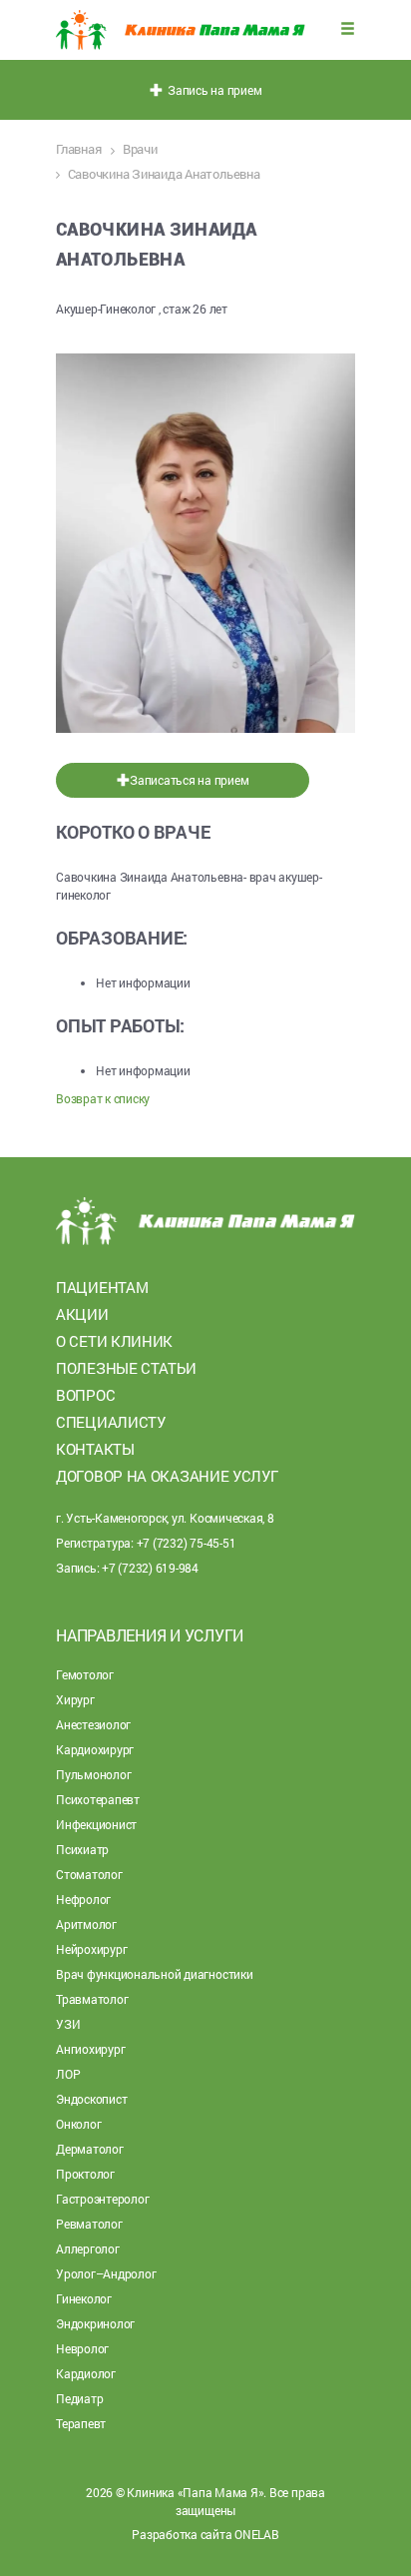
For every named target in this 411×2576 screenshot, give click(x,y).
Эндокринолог (95, 2323)
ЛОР (68, 2074)
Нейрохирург (91, 1949)
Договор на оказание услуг (167, 1476)
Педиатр (79, 2398)
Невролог (82, 2348)
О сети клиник (114, 1341)
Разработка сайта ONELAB (205, 2534)
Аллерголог (88, 2249)
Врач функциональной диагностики (155, 1974)
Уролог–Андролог (106, 2273)
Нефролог (83, 1899)
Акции (82, 1314)
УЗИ (68, 2024)
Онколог (78, 2124)
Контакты (95, 1449)
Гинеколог (84, 2298)
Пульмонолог (93, 1774)
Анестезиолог (93, 1724)
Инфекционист (96, 1824)
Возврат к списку (103, 1098)
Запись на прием (212, 90)
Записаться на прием (189, 780)
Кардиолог (86, 2373)
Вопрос (85, 1395)
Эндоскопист (91, 2099)
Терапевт (81, 2423)
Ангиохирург (90, 2049)
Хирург (75, 1699)
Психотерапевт (98, 1799)
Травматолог (92, 1999)
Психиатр (82, 1849)
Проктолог (85, 2174)
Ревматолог (89, 2224)
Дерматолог (90, 2149)
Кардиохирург (95, 1749)
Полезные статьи (126, 1368)
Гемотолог (85, 1674)
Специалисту (111, 1422)
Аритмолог (86, 1924)
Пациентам (102, 1287)
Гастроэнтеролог (102, 2199)
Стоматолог (89, 1874)
